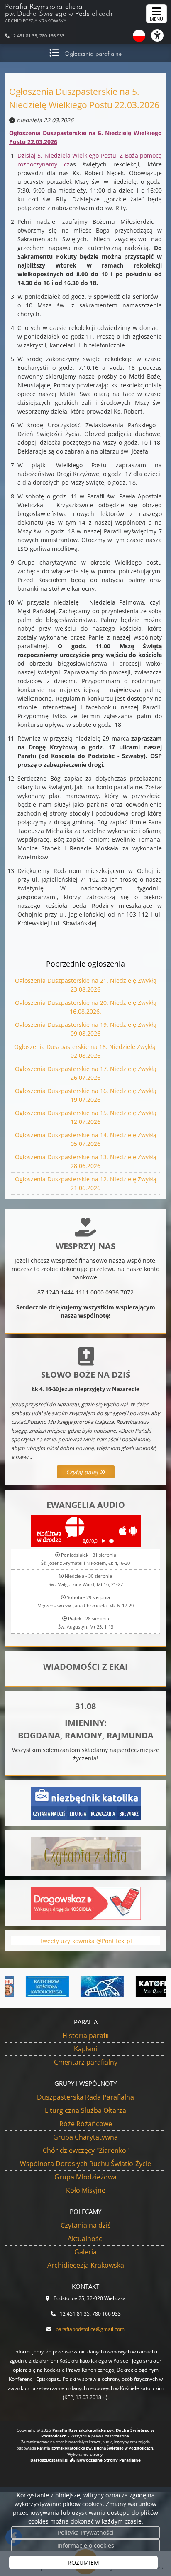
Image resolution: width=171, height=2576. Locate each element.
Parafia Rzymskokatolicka (59, 14)
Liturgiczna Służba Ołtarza (85, 2110)
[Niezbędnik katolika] (86, 1803)
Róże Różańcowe (86, 2124)
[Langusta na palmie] (84, 1987)
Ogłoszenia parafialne (93, 54)
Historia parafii (85, 2036)
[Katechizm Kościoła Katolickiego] (29, 1987)
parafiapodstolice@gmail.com (90, 2329)
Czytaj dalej (83, 1472)
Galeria (85, 2252)
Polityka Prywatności (86, 2533)
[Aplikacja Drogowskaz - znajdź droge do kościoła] (86, 1903)
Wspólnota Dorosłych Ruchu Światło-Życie (85, 2164)
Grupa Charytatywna (85, 2137)
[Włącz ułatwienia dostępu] (161, 35)
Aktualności (86, 2239)
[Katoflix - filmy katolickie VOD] (139, 1987)
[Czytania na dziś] (86, 1853)
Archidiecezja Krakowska (86, 2265)
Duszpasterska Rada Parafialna (85, 2097)
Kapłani (85, 2049)
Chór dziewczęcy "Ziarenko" (86, 2150)
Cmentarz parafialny (86, 2062)
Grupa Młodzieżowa (85, 2177)
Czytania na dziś (86, 2225)
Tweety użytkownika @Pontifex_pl (86, 1941)
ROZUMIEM (83, 2562)
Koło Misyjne (86, 2190)
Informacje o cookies (86, 2545)
